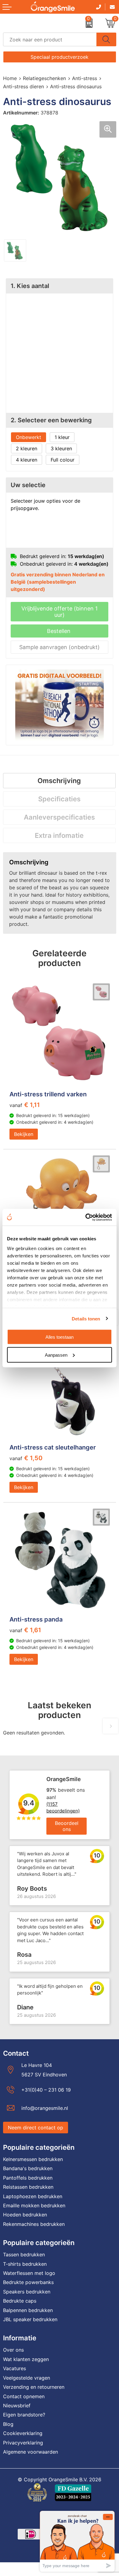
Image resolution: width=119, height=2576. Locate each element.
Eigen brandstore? (24, 2415)
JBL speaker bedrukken (30, 2319)
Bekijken (24, 1134)
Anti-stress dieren (23, 86)
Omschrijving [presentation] (59, 781)
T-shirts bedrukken (25, 2264)
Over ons (13, 2350)
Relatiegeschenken (44, 78)
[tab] (59, 781)
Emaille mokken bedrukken (34, 2205)
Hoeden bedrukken (25, 2215)
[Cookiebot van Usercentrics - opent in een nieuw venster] (86, 1217)
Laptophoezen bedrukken (33, 2196)
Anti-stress (85, 78)
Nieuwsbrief (17, 2406)
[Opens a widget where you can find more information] (77, 2541)
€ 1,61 (25, 1630)
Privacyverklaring (23, 2443)
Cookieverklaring (23, 2433)
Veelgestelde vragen (27, 2378)
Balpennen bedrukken (28, 2310)
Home (10, 78)
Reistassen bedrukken (28, 2187)
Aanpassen (56, 1355)
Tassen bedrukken (24, 2254)
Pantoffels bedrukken (28, 2178)
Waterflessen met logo (29, 2273)
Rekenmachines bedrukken (34, 2224)
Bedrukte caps (20, 2301)
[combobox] (50, 39)
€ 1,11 (25, 1105)
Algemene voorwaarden (31, 2452)
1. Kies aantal (30, 286)
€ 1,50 (26, 1458)
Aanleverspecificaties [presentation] (59, 817)
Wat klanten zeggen (26, 2359)
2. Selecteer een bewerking (51, 420)
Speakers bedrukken (27, 2292)
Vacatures (14, 2368)
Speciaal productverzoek (60, 57)
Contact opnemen (24, 2396)
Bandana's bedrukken (28, 2168)
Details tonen (86, 1318)
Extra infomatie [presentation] (59, 835)
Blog (8, 2424)
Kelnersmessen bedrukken (33, 2159)
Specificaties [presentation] (59, 799)
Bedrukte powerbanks (28, 2282)
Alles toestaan (60, 1337)
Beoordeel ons (67, 1826)
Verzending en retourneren (34, 2387)
